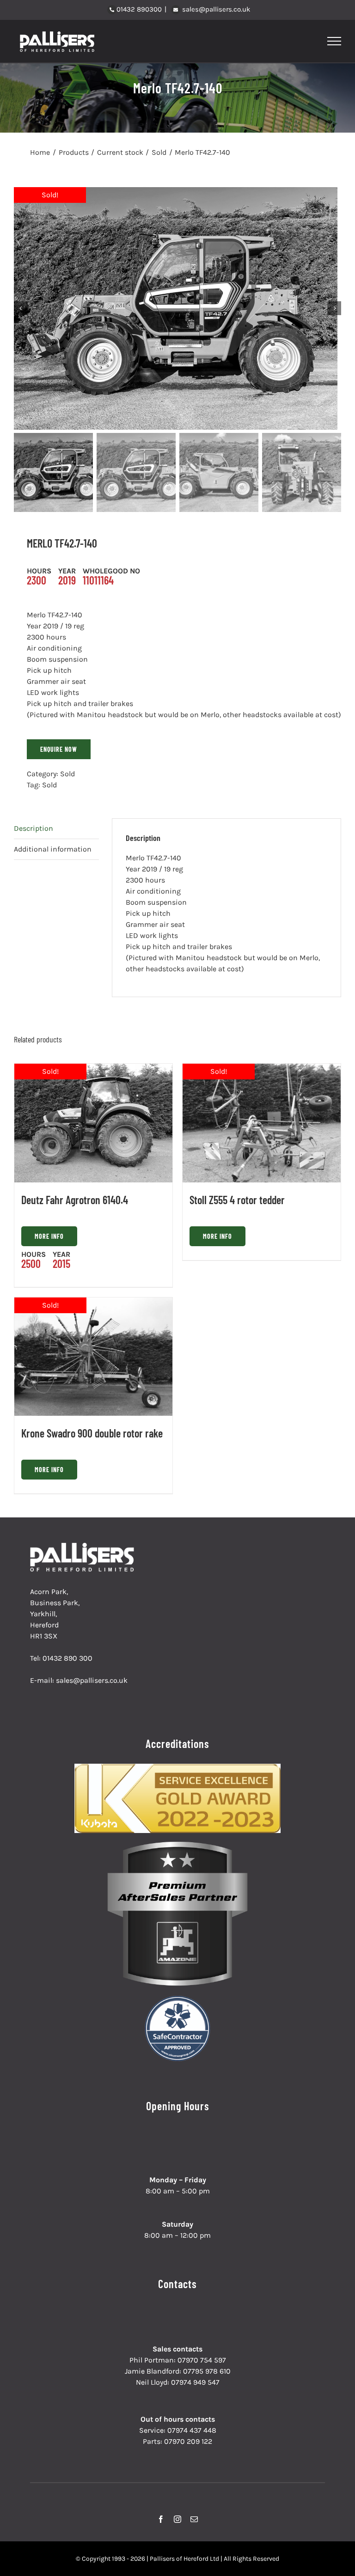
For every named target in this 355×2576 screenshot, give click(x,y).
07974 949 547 (195, 2382)
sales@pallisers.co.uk (215, 9)
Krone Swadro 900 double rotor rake (92, 1433)
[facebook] (161, 2519)
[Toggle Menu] (334, 41)
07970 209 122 (188, 2441)
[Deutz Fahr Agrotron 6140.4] (93, 1123)
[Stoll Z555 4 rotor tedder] (262, 1123)
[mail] (194, 2519)
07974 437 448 (192, 2430)
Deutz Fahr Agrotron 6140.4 (75, 1200)
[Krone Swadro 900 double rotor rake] (93, 1357)
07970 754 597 (202, 2360)
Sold (67, 774)
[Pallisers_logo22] (83, 1546)
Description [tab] (34, 828)
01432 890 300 (67, 1658)
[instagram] (177, 2519)
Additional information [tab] (53, 849)
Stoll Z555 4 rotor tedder (237, 1200)
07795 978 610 (207, 2371)
